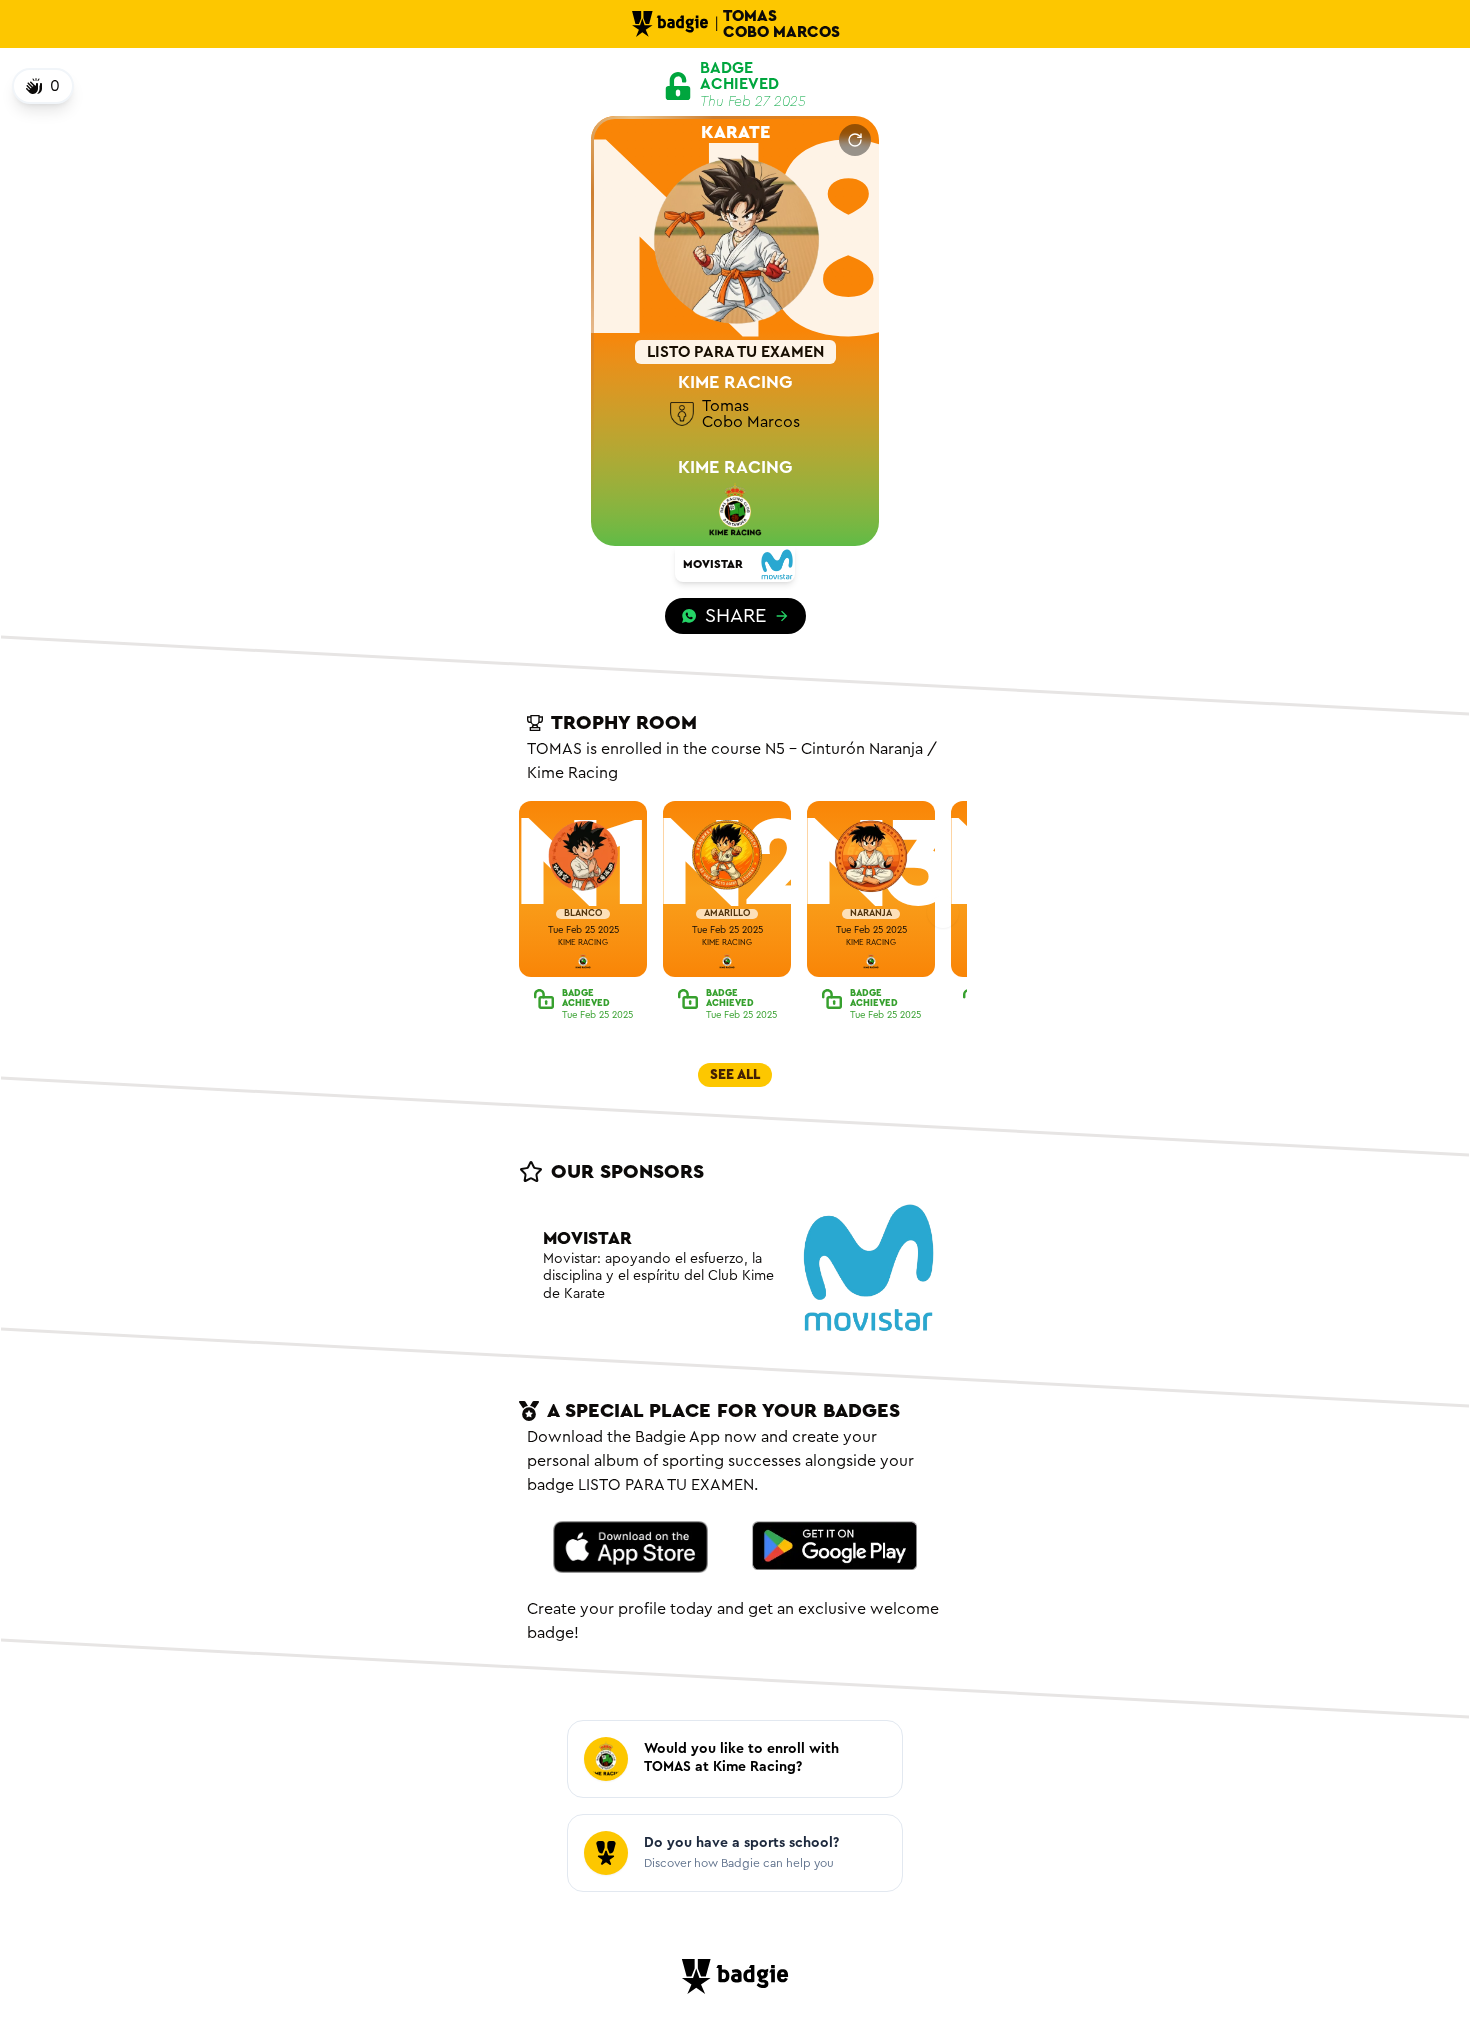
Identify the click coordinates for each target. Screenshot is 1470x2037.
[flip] (855, 140)
